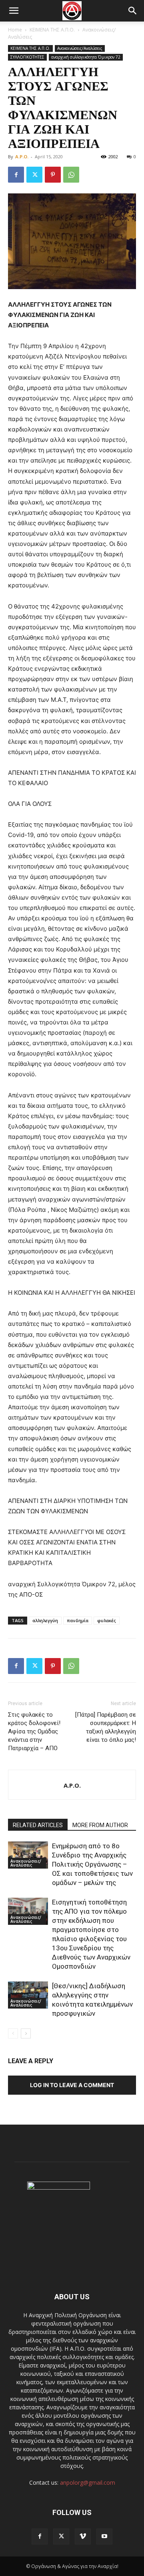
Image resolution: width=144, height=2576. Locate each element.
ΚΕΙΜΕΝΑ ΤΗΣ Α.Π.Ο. (52, 30)
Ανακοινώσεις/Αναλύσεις (80, 48)
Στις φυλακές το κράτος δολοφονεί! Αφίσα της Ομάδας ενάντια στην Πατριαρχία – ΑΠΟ (34, 1731)
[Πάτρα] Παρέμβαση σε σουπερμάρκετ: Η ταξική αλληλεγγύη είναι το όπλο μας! (106, 1727)
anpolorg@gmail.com (88, 2482)
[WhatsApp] (71, 175)
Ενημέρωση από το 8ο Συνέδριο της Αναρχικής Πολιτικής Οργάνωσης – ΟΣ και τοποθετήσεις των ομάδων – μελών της (92, 1864)
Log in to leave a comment (72, 2085)
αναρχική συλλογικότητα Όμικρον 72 (86, 57)
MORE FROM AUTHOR (100, 1825)
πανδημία (78, 1620)
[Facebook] (16, 175)
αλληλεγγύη (45, 1620)
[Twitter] (34, 175)
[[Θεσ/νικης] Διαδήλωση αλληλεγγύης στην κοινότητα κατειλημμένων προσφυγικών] (28, 1995)
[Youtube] (104, 2537)
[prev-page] (13, 2033)
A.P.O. (22, 157)
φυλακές (107, 1620)
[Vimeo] (83, 2537)
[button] (14, 11)
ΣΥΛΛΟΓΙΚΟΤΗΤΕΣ (27, 57)
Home (15, 30)
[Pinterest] (53, 175)
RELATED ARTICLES (38, 1825)
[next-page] (26, 2033)
